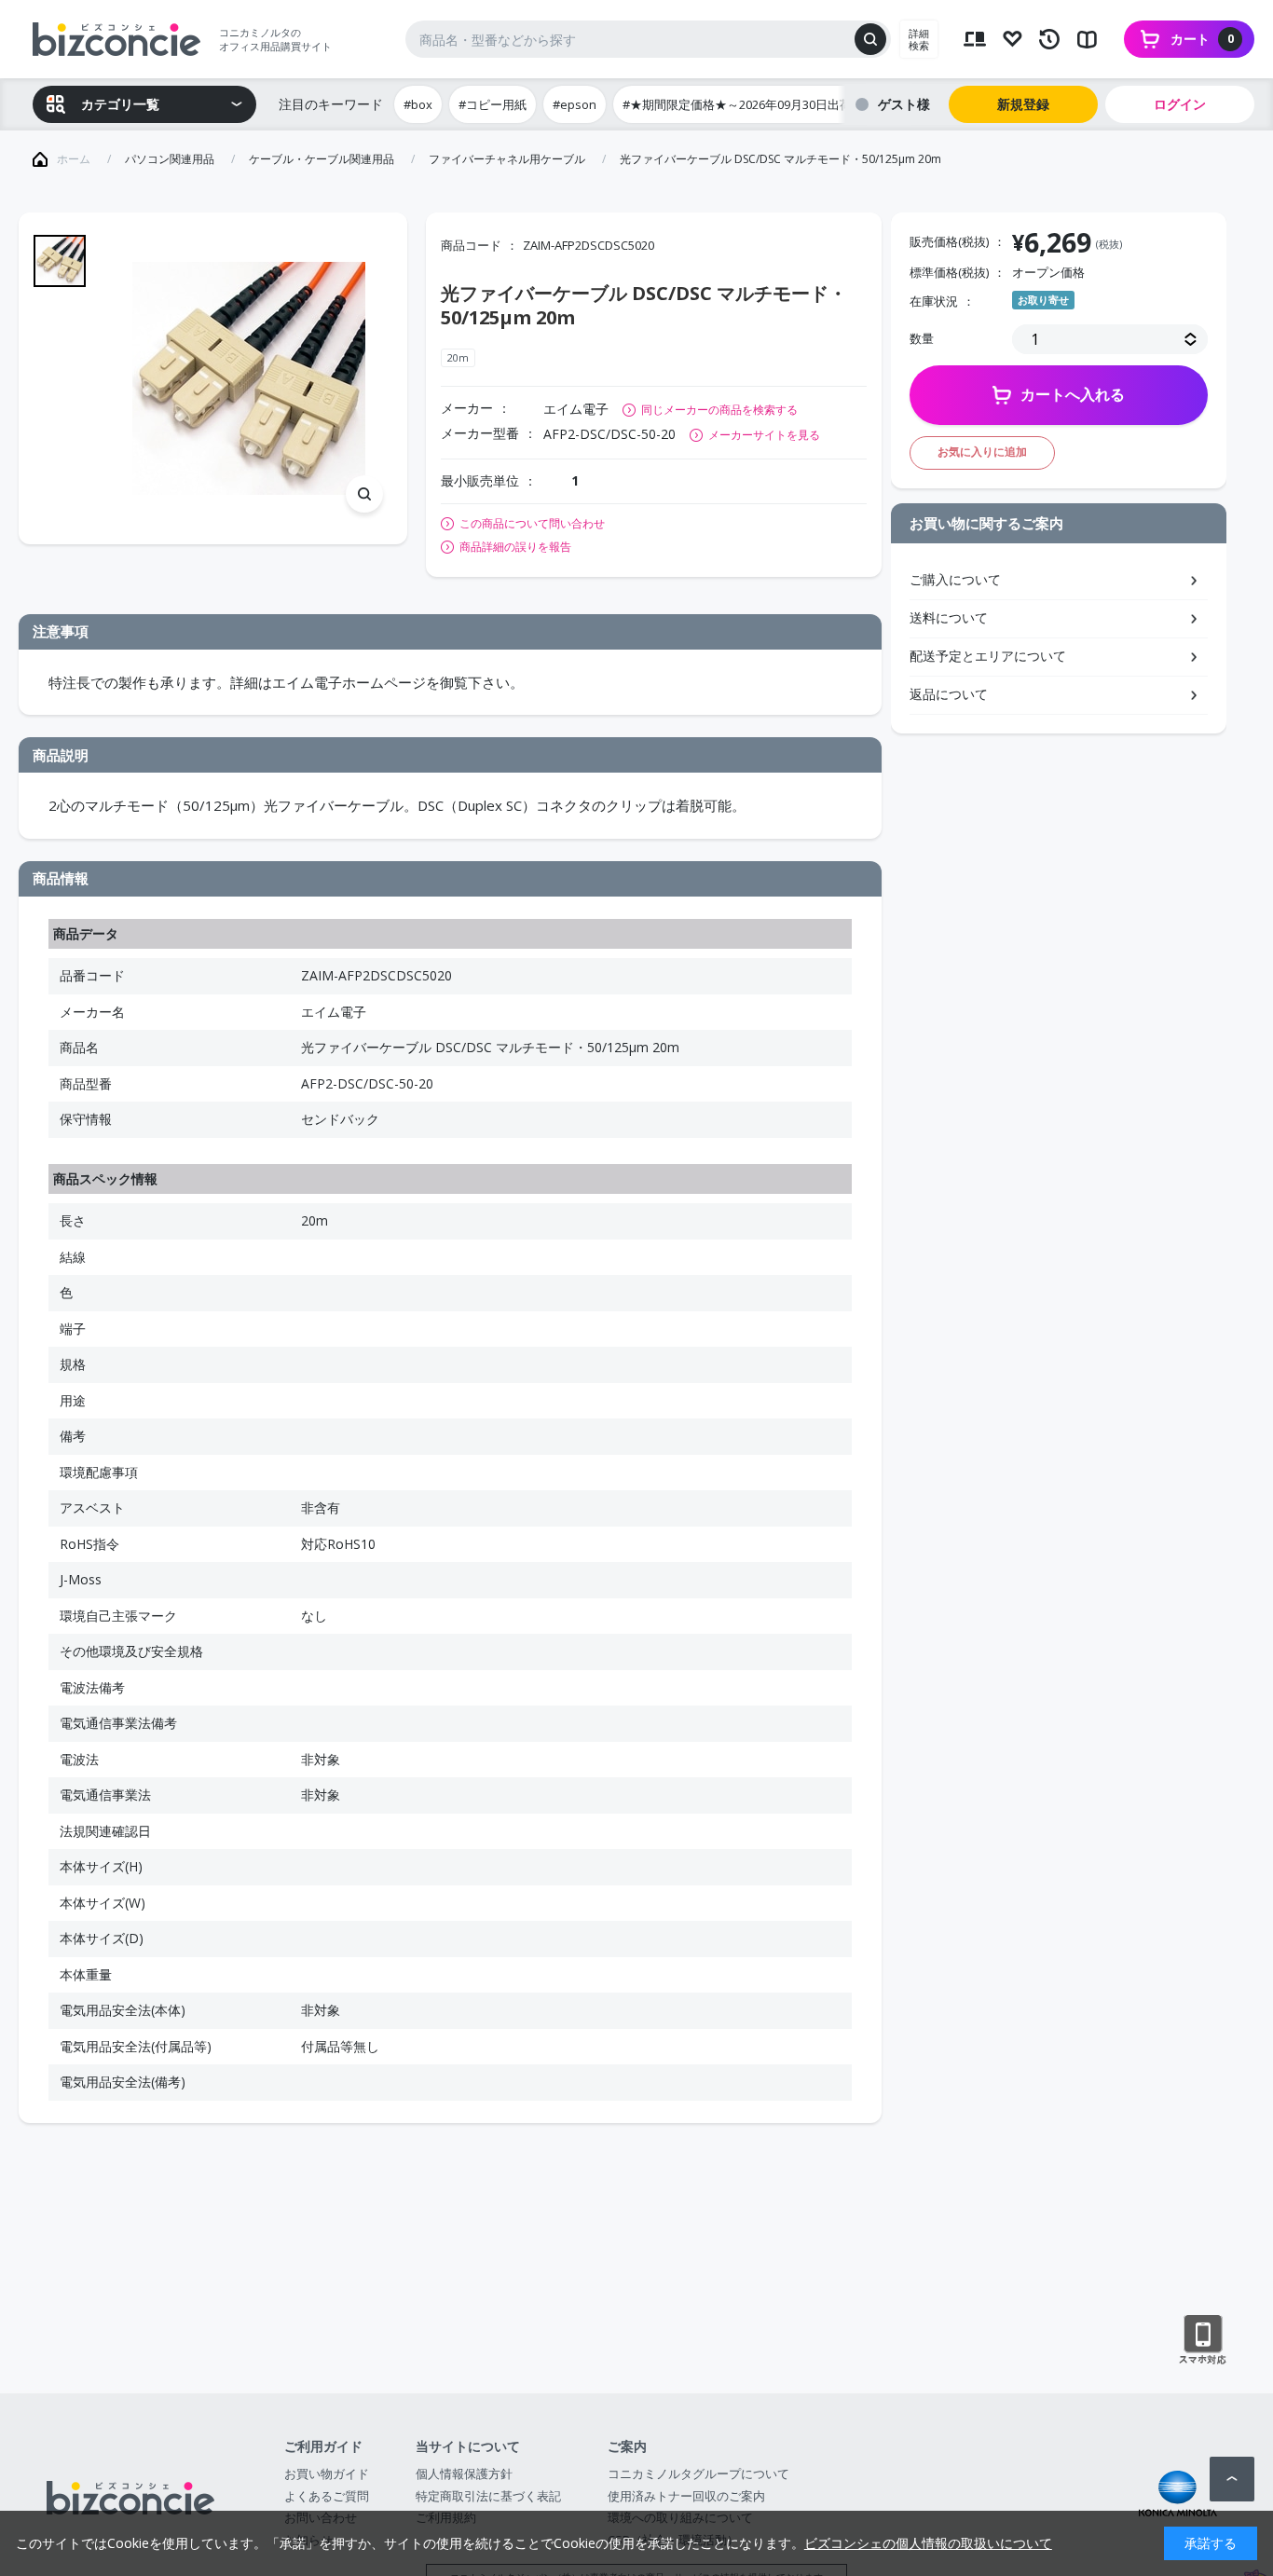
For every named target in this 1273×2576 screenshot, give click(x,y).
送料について (949, 617)
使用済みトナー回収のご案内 (686, 2496)
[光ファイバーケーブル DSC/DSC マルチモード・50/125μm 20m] (248, 379)
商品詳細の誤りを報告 (515, 547)
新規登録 (1023, 104)
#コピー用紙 (493, 104)
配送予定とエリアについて (988, 656)
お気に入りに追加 (982, 452)
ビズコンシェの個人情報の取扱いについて (928, 2543)
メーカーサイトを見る (764, 435)
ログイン (1180, 104)
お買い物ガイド (327, 2473)
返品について (949, 694)
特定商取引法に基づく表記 (488, 2496)
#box (418, 104)
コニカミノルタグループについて (698, 2473)
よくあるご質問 (327, 2496)
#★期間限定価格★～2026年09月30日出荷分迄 (749, 104)
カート (1202, 39)
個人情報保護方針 (464, 2473)
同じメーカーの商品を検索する (719, 410)
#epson (575, 104)
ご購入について (955, 579)
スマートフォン (1203, 2340)
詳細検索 (919, 39)
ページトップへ (1232, 2479)
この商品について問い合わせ (532, 524)
